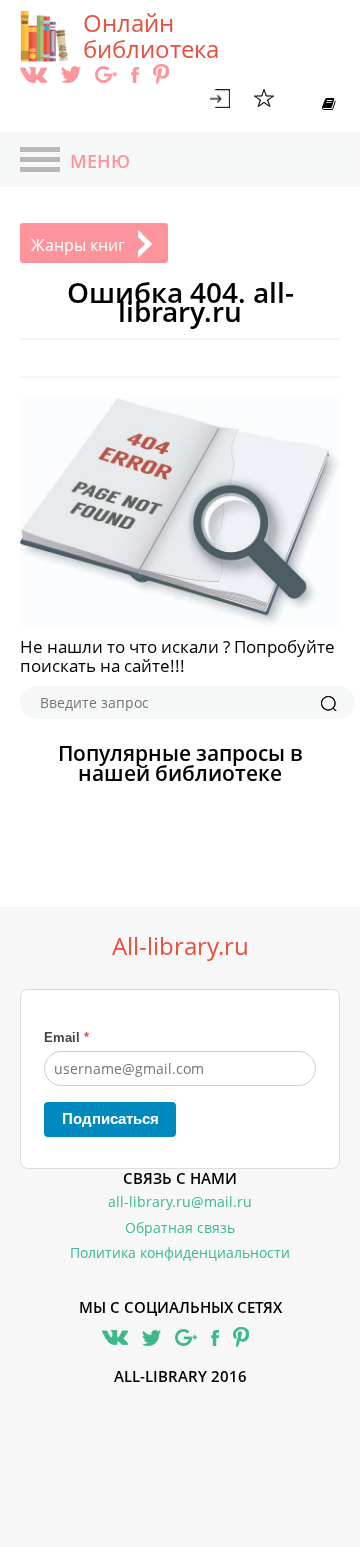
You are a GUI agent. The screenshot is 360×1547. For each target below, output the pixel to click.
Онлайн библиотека (151, 36)
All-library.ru (180, 946)
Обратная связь (180, 1227)
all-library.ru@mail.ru (180, 1201)
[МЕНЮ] (40, 162)
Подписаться (110, 1118)
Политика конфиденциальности (180, 1252)
